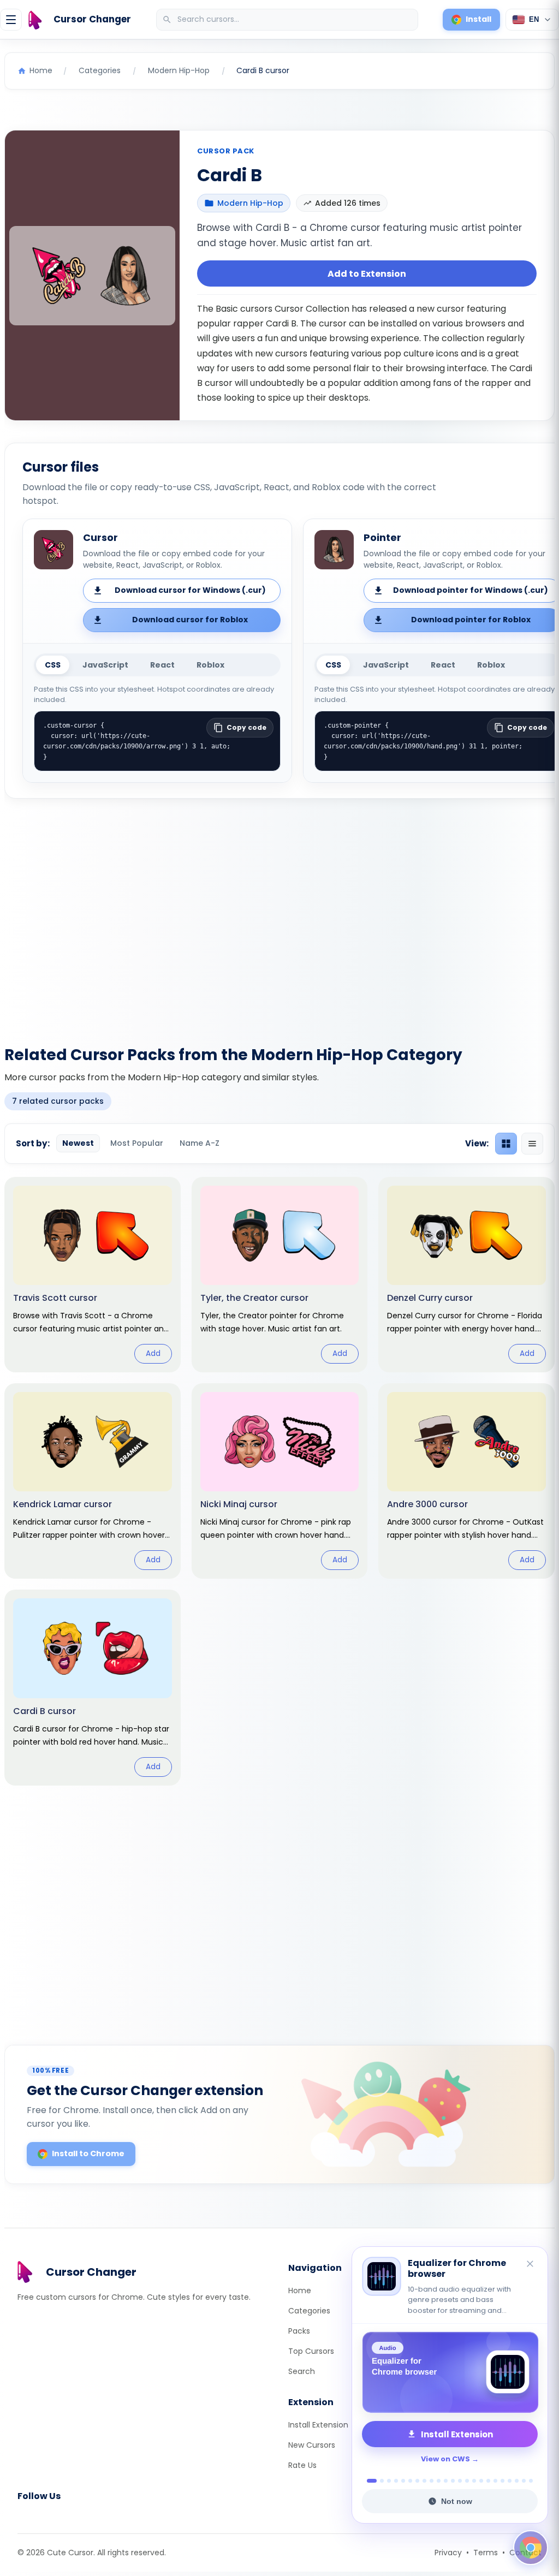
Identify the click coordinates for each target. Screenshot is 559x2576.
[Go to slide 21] (517, 2481)
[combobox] (288, 20)
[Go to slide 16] (481, 2481)
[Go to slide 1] (369, 2481)
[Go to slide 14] (467, 2481)
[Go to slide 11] (446, 2481)
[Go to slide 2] (379, 2481)
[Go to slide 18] (495, 2481)
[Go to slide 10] (439, 2481)
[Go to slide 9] (432, 2481)
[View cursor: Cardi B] (93, 1687)
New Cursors (312, 2445)
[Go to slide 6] (410, 2481)
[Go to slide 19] (502, 2481)
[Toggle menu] (11, 20)
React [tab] (162, 665)
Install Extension (318, 2425)
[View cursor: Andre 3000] (466, 1481)
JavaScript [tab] (105, 665)
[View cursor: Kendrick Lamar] (93, 1481)
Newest (78, 1143)
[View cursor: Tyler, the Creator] (280, 1275)
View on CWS (445, 2459)
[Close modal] (402, 1218)
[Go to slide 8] (424, 2481)
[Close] (531, 2265)
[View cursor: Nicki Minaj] (280, 1481)
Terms (486, 2553)
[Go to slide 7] (417, 2481)
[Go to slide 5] (403, 2481)
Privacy (448, 2553)
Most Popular (137, 1143)
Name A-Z (200, 1143)
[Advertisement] (279, 915)
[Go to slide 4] (396, 2481)
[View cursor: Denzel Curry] (466, 1275)
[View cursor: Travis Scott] (93, 1275)
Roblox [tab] (210, 665)
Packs (299, 2331)
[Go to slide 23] (531, 2481)
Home (300, 2291)
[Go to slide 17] (488, 2481)
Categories (309, 2311)
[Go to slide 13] (460, 2481)
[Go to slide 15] (474, 2481)
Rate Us (302, 2465)
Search (302, 2371)
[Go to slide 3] (389, 2481)
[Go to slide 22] (524, 2481)
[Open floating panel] (531, 2548)
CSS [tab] (53, 665)
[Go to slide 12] (453, 2481)
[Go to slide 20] (510, 2481)
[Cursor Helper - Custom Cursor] (450, 2372)
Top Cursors (311, 2351)
